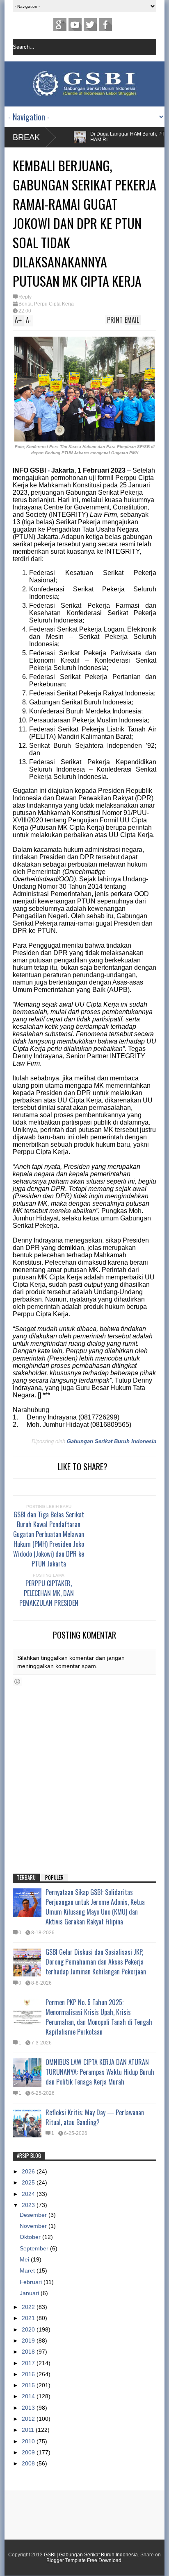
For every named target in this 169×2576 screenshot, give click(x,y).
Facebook (105, 25)
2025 (29, 2182)
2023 (29, 2205)
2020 (29, 2329)
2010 (29, 2441)
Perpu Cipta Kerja (54, 304)
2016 (29, 2374)
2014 (29, 2396)
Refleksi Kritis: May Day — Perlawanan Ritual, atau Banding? (95, 2117)
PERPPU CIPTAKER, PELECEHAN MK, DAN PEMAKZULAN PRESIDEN (49, 1593)
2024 (29, 2194)
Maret (28, 2270)
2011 (29, 2430)
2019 (29, 2341)
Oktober (31, 2237)
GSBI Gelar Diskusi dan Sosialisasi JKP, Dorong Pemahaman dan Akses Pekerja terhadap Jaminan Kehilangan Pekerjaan (96, 1962)
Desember (34, 2215)
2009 (29, 2452)
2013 (29, 2408)
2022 (29, 2307)
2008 (29, 2463)
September (35, 2248)
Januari (30, 2293)
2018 (29, 2352)
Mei (25, 2259)
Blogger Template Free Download (84, 2560)
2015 (29, 2385)
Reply (25, 297)
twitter (90, 25)
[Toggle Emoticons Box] (17, 1682)
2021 (29, 2318)
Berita (25, 304)
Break (26, 137)
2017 (29, 2363)
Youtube (75, 25)
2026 (29, 2171)
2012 (29, 2419)
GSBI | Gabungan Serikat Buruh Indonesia (91, 2555)
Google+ (60, 25)
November (34, 2226)
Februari (32, 2282)
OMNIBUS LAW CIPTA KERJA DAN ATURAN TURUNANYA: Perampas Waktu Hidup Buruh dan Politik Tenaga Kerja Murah (100, 2072)
